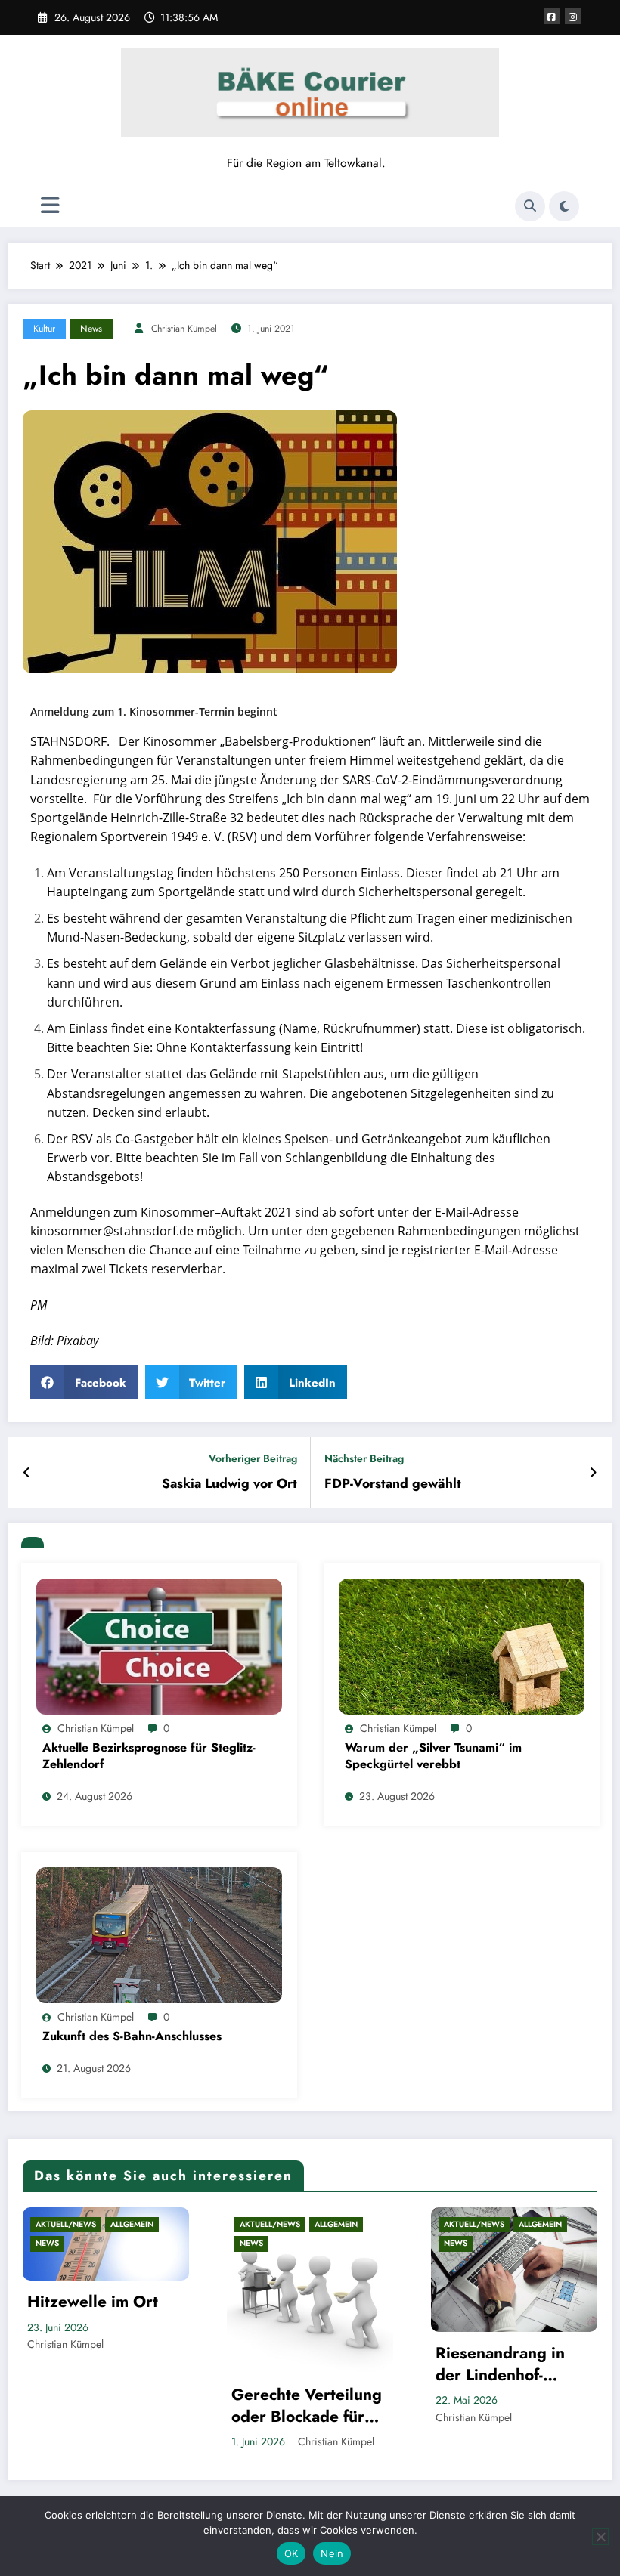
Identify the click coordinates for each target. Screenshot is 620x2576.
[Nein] (600, 2537)
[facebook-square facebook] (552, 16)
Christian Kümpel (184, 329)
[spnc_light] (564, 206)
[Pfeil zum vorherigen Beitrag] (27, 1473)
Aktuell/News (66, 2224)
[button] (84, 1382)
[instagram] (573, 16)
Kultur (44, 329)
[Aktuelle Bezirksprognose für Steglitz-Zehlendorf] (159, 1645)
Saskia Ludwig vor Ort (229, 1484)
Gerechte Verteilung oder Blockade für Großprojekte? (307, 2406)
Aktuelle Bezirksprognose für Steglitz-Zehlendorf (149, 1756)
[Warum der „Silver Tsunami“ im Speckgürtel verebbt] (462, 1645)
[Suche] (530, 206)
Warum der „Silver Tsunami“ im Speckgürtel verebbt (433, 1756)
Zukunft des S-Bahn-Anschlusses (132, 2036)
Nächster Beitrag (364, 1459)
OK (291, 2553)
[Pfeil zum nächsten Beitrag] (593, 1473)
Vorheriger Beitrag (253, 1459)
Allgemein (132, 2224)
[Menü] (50, 206)
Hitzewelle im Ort (93, 2302)
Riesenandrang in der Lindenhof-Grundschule (500, 2365)
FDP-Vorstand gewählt (393, 1484)
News (91, 329)
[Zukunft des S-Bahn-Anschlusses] (159, 1934)
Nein (332, 2553)
